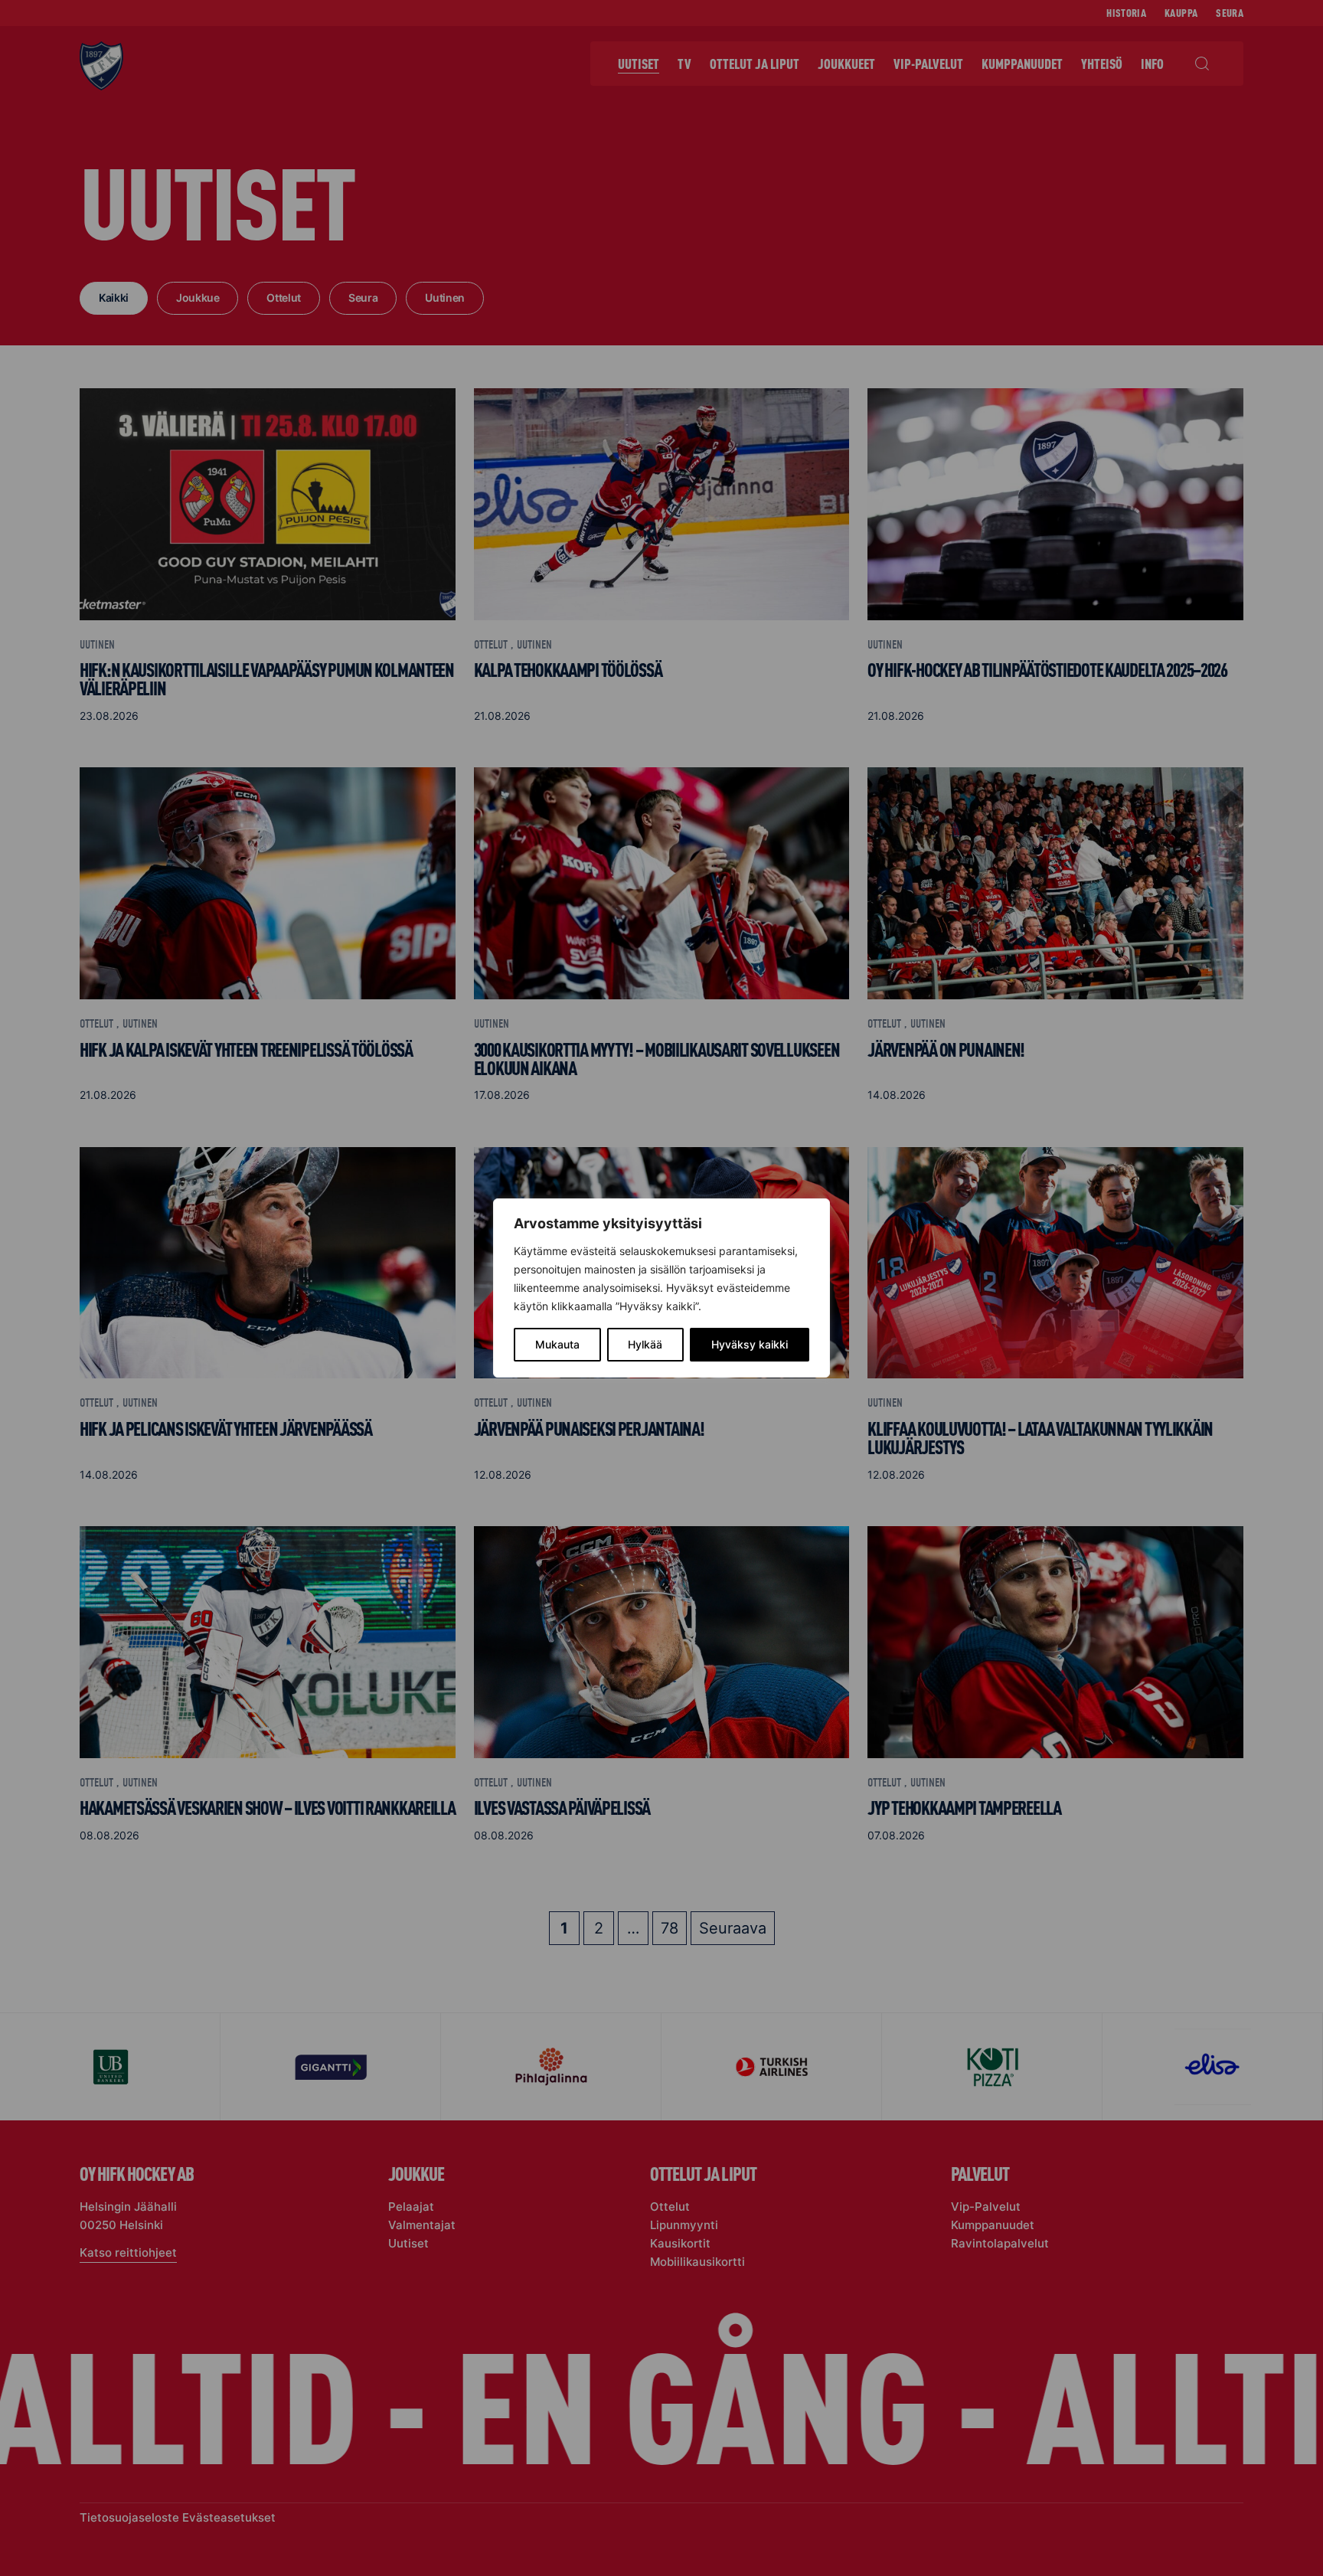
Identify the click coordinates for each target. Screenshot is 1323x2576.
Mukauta (557, 1344)
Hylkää (645, 1344)
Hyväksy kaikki (750, 1344)
